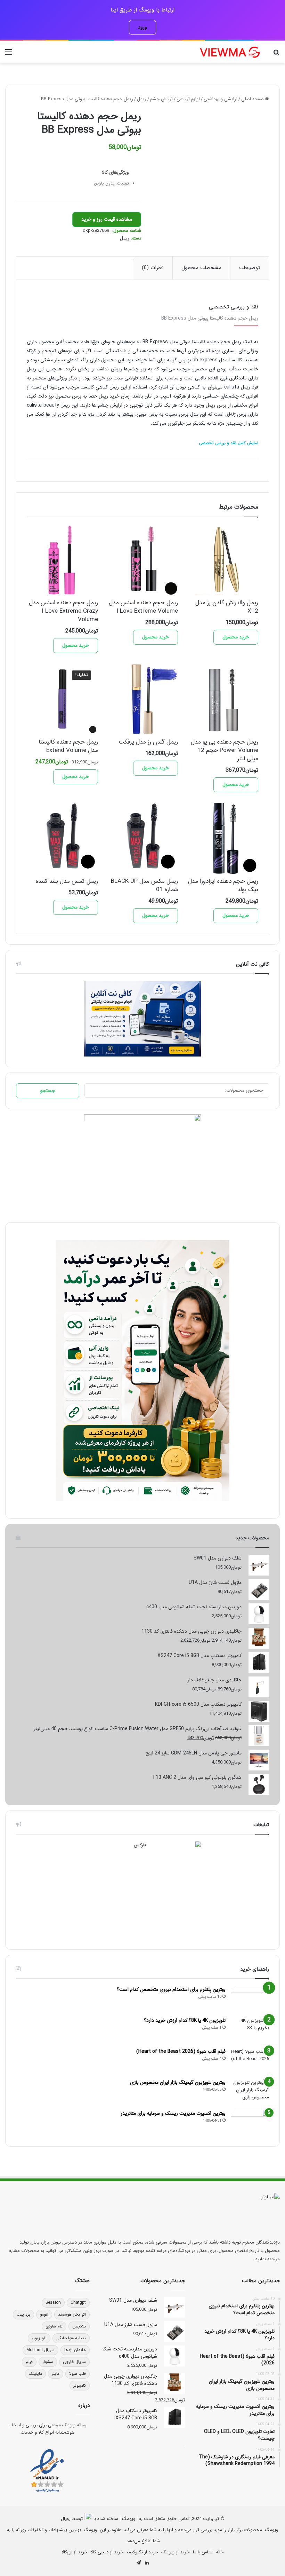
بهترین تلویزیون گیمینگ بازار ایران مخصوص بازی (178, 2082)
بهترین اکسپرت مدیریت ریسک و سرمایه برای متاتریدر (173, 2113)
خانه (220, 2552)
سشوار (48, 2362)
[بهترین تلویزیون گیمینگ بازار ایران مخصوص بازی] (250, 2092)
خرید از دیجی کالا (107, 2552)
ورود (142, 27)
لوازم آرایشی (188, 99)
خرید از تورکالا (74, 2552)
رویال (66, 2519)
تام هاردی (54, 2326)
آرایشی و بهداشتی (221, 99)
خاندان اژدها (75, 2350)
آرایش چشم (161, 99)
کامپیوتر (80, 2385)
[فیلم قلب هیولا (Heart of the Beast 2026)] (250, 2061)
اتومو (44, 2314)
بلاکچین (79, 2326)
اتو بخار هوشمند (72, 2314)
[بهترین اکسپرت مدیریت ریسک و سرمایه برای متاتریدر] (250, 2123)
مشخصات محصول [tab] (201, 268)
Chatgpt (78, 2303)
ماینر (56, 2374)
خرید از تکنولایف (142, 2552)
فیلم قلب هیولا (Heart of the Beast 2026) (181, 2051)
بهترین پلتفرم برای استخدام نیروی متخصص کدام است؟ (171, 1989)
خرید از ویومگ (175, 2552)
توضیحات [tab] (250, 268)
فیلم (29, 2362)
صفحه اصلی (253, 99)
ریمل (142, 99)
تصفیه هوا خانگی (71, 2338)
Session (53, 2303)
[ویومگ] (229, 52)
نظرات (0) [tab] (153, 268)
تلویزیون (39, 2338)
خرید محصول (236, 637)
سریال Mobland (40, 2350)
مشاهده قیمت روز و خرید (107, 219)
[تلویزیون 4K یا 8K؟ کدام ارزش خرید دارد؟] (250, 2030)
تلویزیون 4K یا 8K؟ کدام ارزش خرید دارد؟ (185, 2020)
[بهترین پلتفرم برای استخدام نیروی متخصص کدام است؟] (250, 1999)
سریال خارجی (74, 2362)
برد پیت (23, 2314)
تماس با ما (203, 2552)
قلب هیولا (78, 2374)
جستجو (48, 1091)
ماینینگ (35, 2374)
